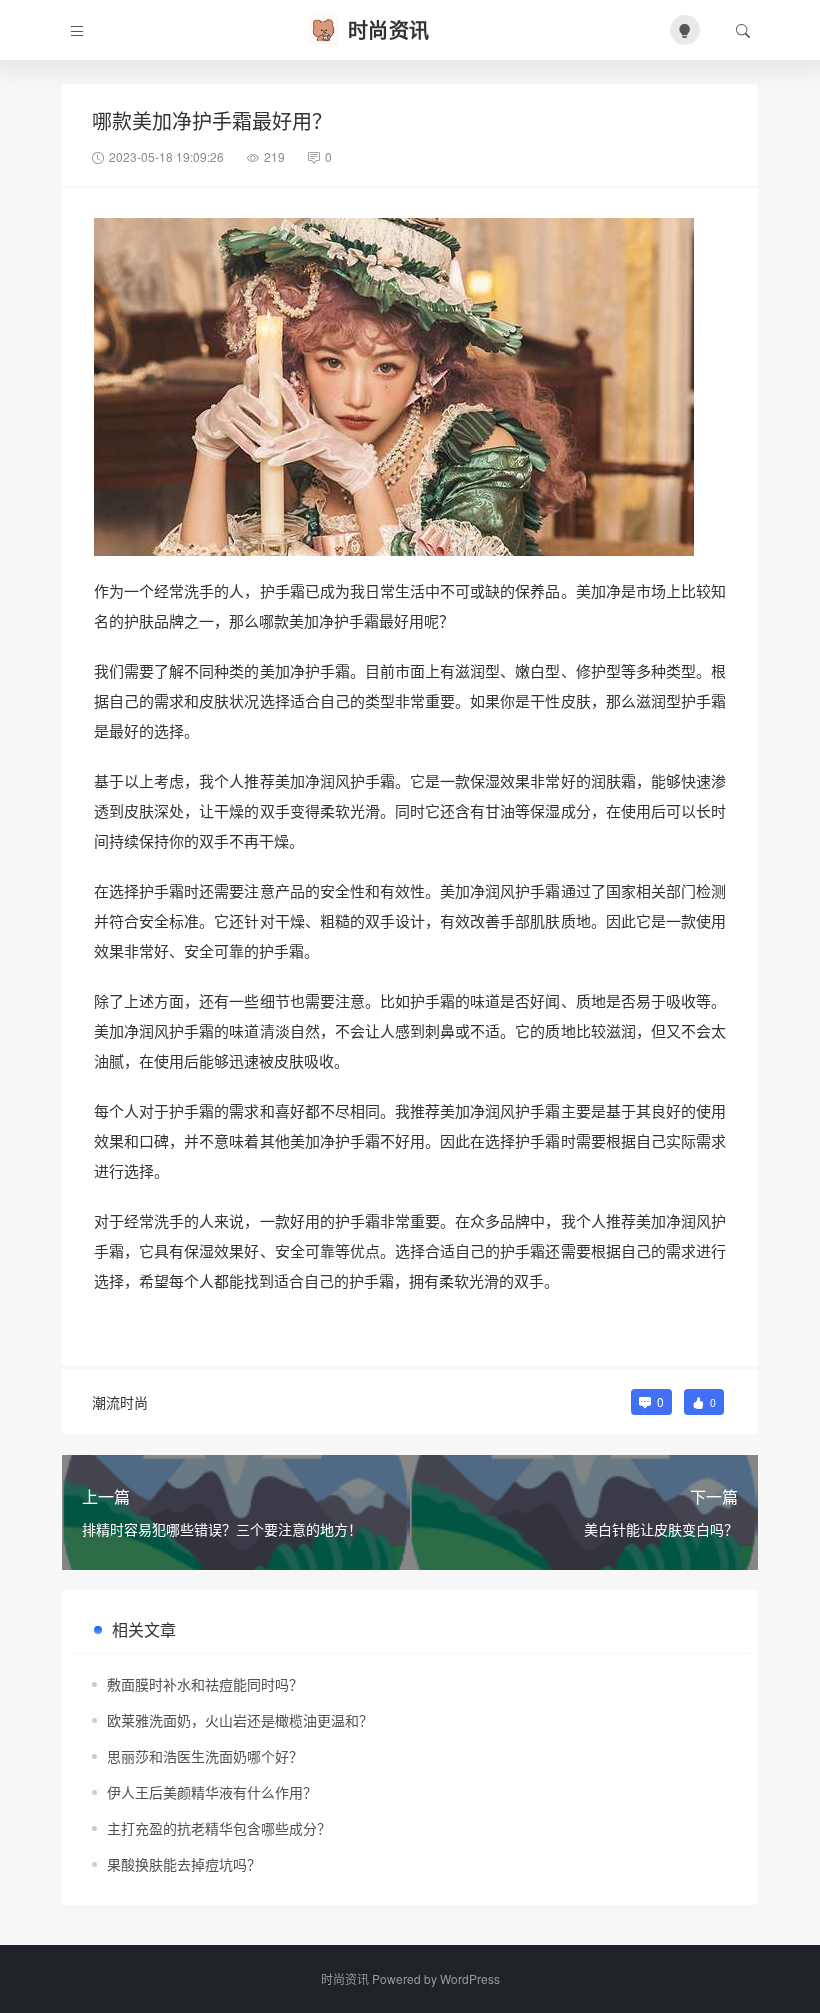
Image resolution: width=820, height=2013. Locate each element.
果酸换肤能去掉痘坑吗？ (184, 1864)
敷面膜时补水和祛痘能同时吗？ (205, 1684)
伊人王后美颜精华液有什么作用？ (212, 1792)
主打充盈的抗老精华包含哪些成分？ (219, 1828)
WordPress (470, 1978)
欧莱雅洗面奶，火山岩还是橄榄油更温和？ (240, 1720)
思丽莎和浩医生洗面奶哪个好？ (205, 1756)
